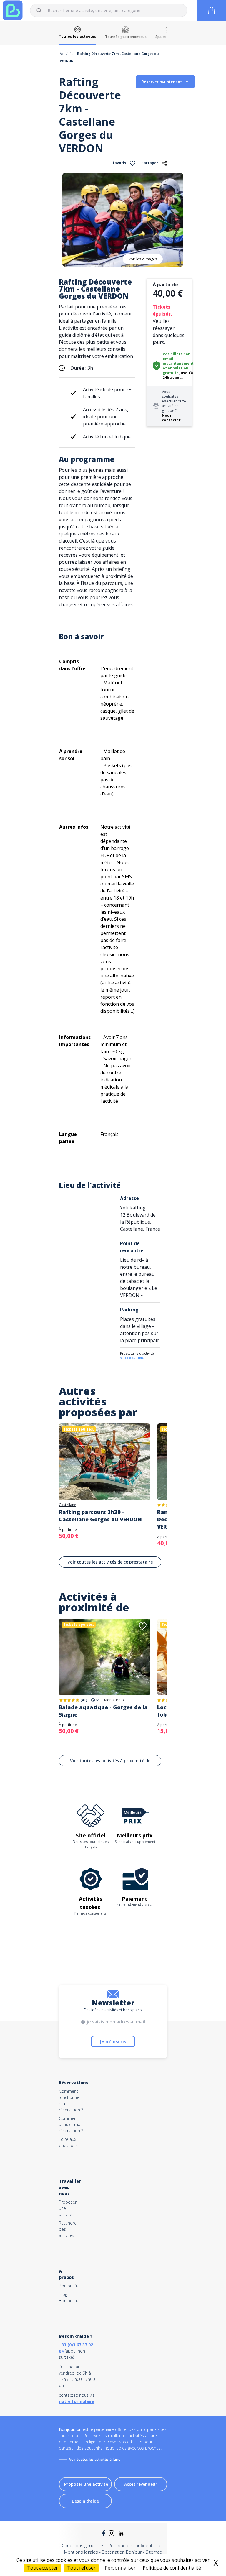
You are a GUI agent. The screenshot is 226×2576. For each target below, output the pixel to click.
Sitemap (154, 2552)
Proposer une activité (86, 2484)
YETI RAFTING (132, 1358)
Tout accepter (43, 2568)
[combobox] (109, 10)
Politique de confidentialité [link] (172, 2568)
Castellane (68, 1505)
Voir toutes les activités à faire (95, 2459)
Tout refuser (81, 2568)
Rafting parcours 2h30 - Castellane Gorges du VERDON (100, 1516)
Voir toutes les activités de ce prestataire (110, 1562)
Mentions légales (81, 2552)
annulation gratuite (176, 370)
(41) (84, 1700)
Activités (66, 54)
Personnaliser (120, 2568)
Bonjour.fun (70, 2286)
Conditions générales (83, 2545)
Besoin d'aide (85, 2501)
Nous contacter (171, 418)
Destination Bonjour (122, 2552)
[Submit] (41, 10)
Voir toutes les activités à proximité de (110, 1761)
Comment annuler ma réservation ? (71, 2124)
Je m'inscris (113, 2041)
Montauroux (114, 1700)
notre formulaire (77, 2401)
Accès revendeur (141, 2484)
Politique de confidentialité (135, 2545)
